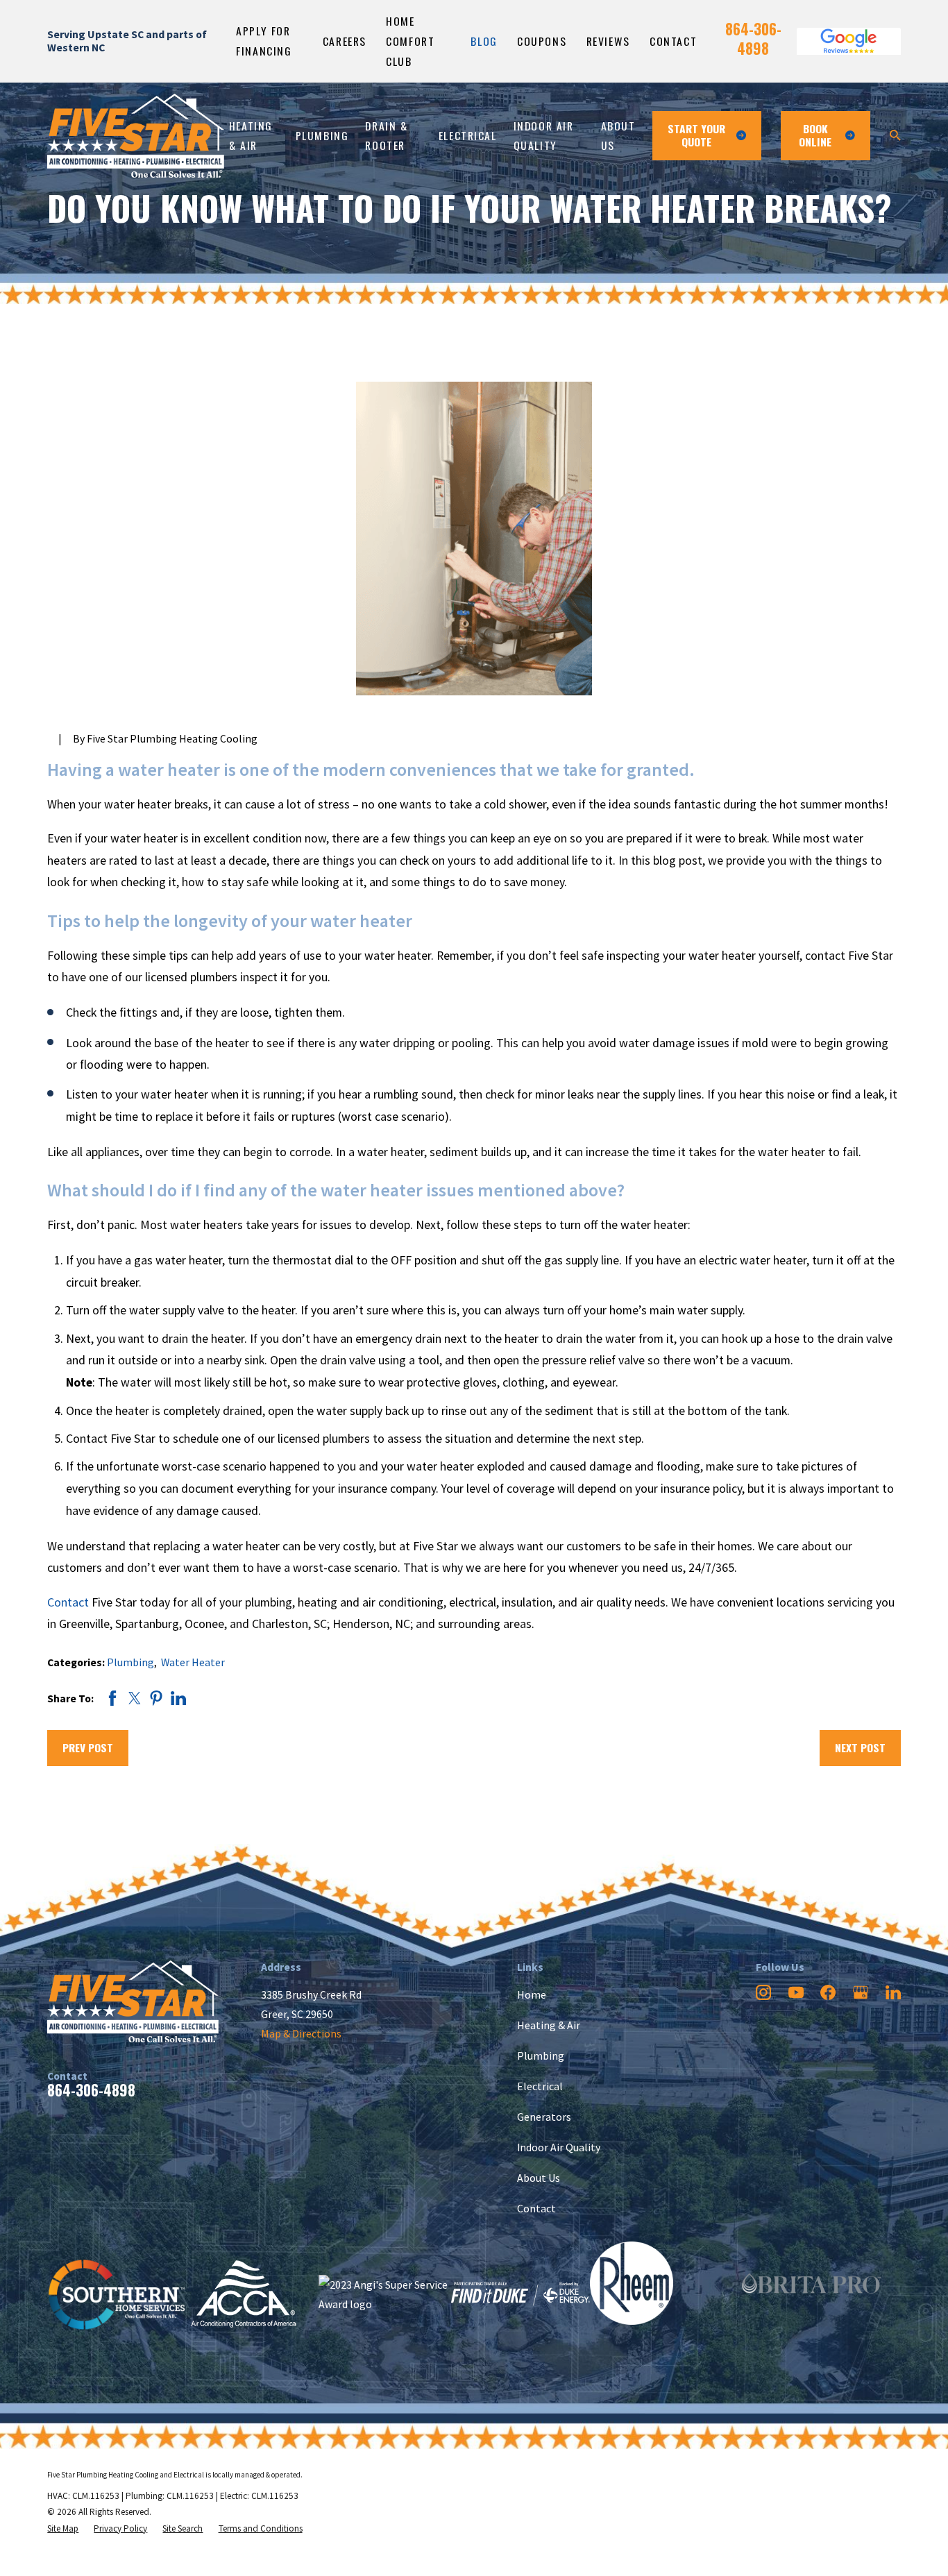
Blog (484, 41)
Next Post (860, 1747)
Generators (544, 2117)
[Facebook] (828, 1992)
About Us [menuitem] (618, 135)
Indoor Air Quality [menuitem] (544, 135)
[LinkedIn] (893, 1992)
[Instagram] (763, 1992)
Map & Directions (301, 2033)
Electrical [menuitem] (468, 135)
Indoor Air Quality (559, 2147)
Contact (673, 41)
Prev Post (88, 1747)
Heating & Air (549, 2025)
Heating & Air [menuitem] (251, 135)
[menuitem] (63, 2528)
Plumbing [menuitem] (322, 135)
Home (532, 1994)
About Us (539, 2178)
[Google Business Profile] (861, 1992)
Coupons (542, 41)
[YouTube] (796, 1992)
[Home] (136, 136)
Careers (345, 41)
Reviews (608, 41)
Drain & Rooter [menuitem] (386, 135)
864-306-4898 (753, 39)
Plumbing (130, 1662)
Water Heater (193, 1662)
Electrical (540, 2086)
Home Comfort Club (410, 41)
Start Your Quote (696, 135)
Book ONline (815, 135)
